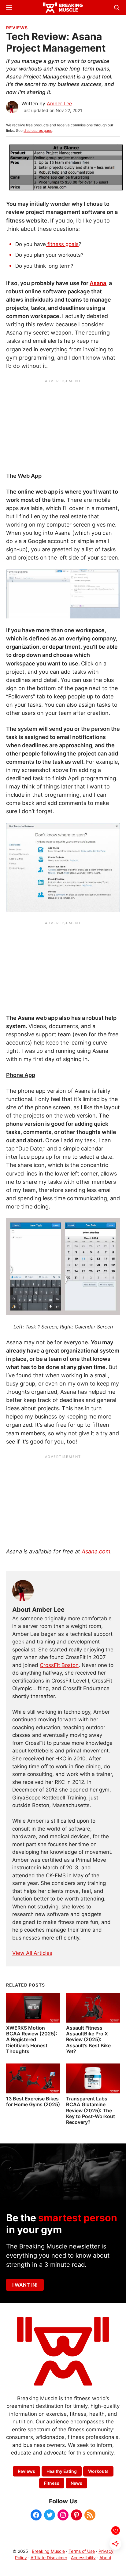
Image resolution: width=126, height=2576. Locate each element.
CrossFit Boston (59, 1665)
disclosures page (38, 130)
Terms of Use (82, 2551)
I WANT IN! (25, 2285)
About (105, 2558)
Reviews (17, 28)
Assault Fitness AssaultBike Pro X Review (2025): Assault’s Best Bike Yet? (88, 2040)
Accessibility (83, 2558)
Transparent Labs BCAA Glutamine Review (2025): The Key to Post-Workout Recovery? (91, 2110)
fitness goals (62, 244)
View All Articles (32, 1953)
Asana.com (96, 1551)
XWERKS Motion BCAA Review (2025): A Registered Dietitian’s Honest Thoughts (32, 2040)
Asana (98, 283)
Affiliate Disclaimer (49, 2558)
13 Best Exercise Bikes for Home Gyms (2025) (33, 2101)
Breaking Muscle (48, 2551)
